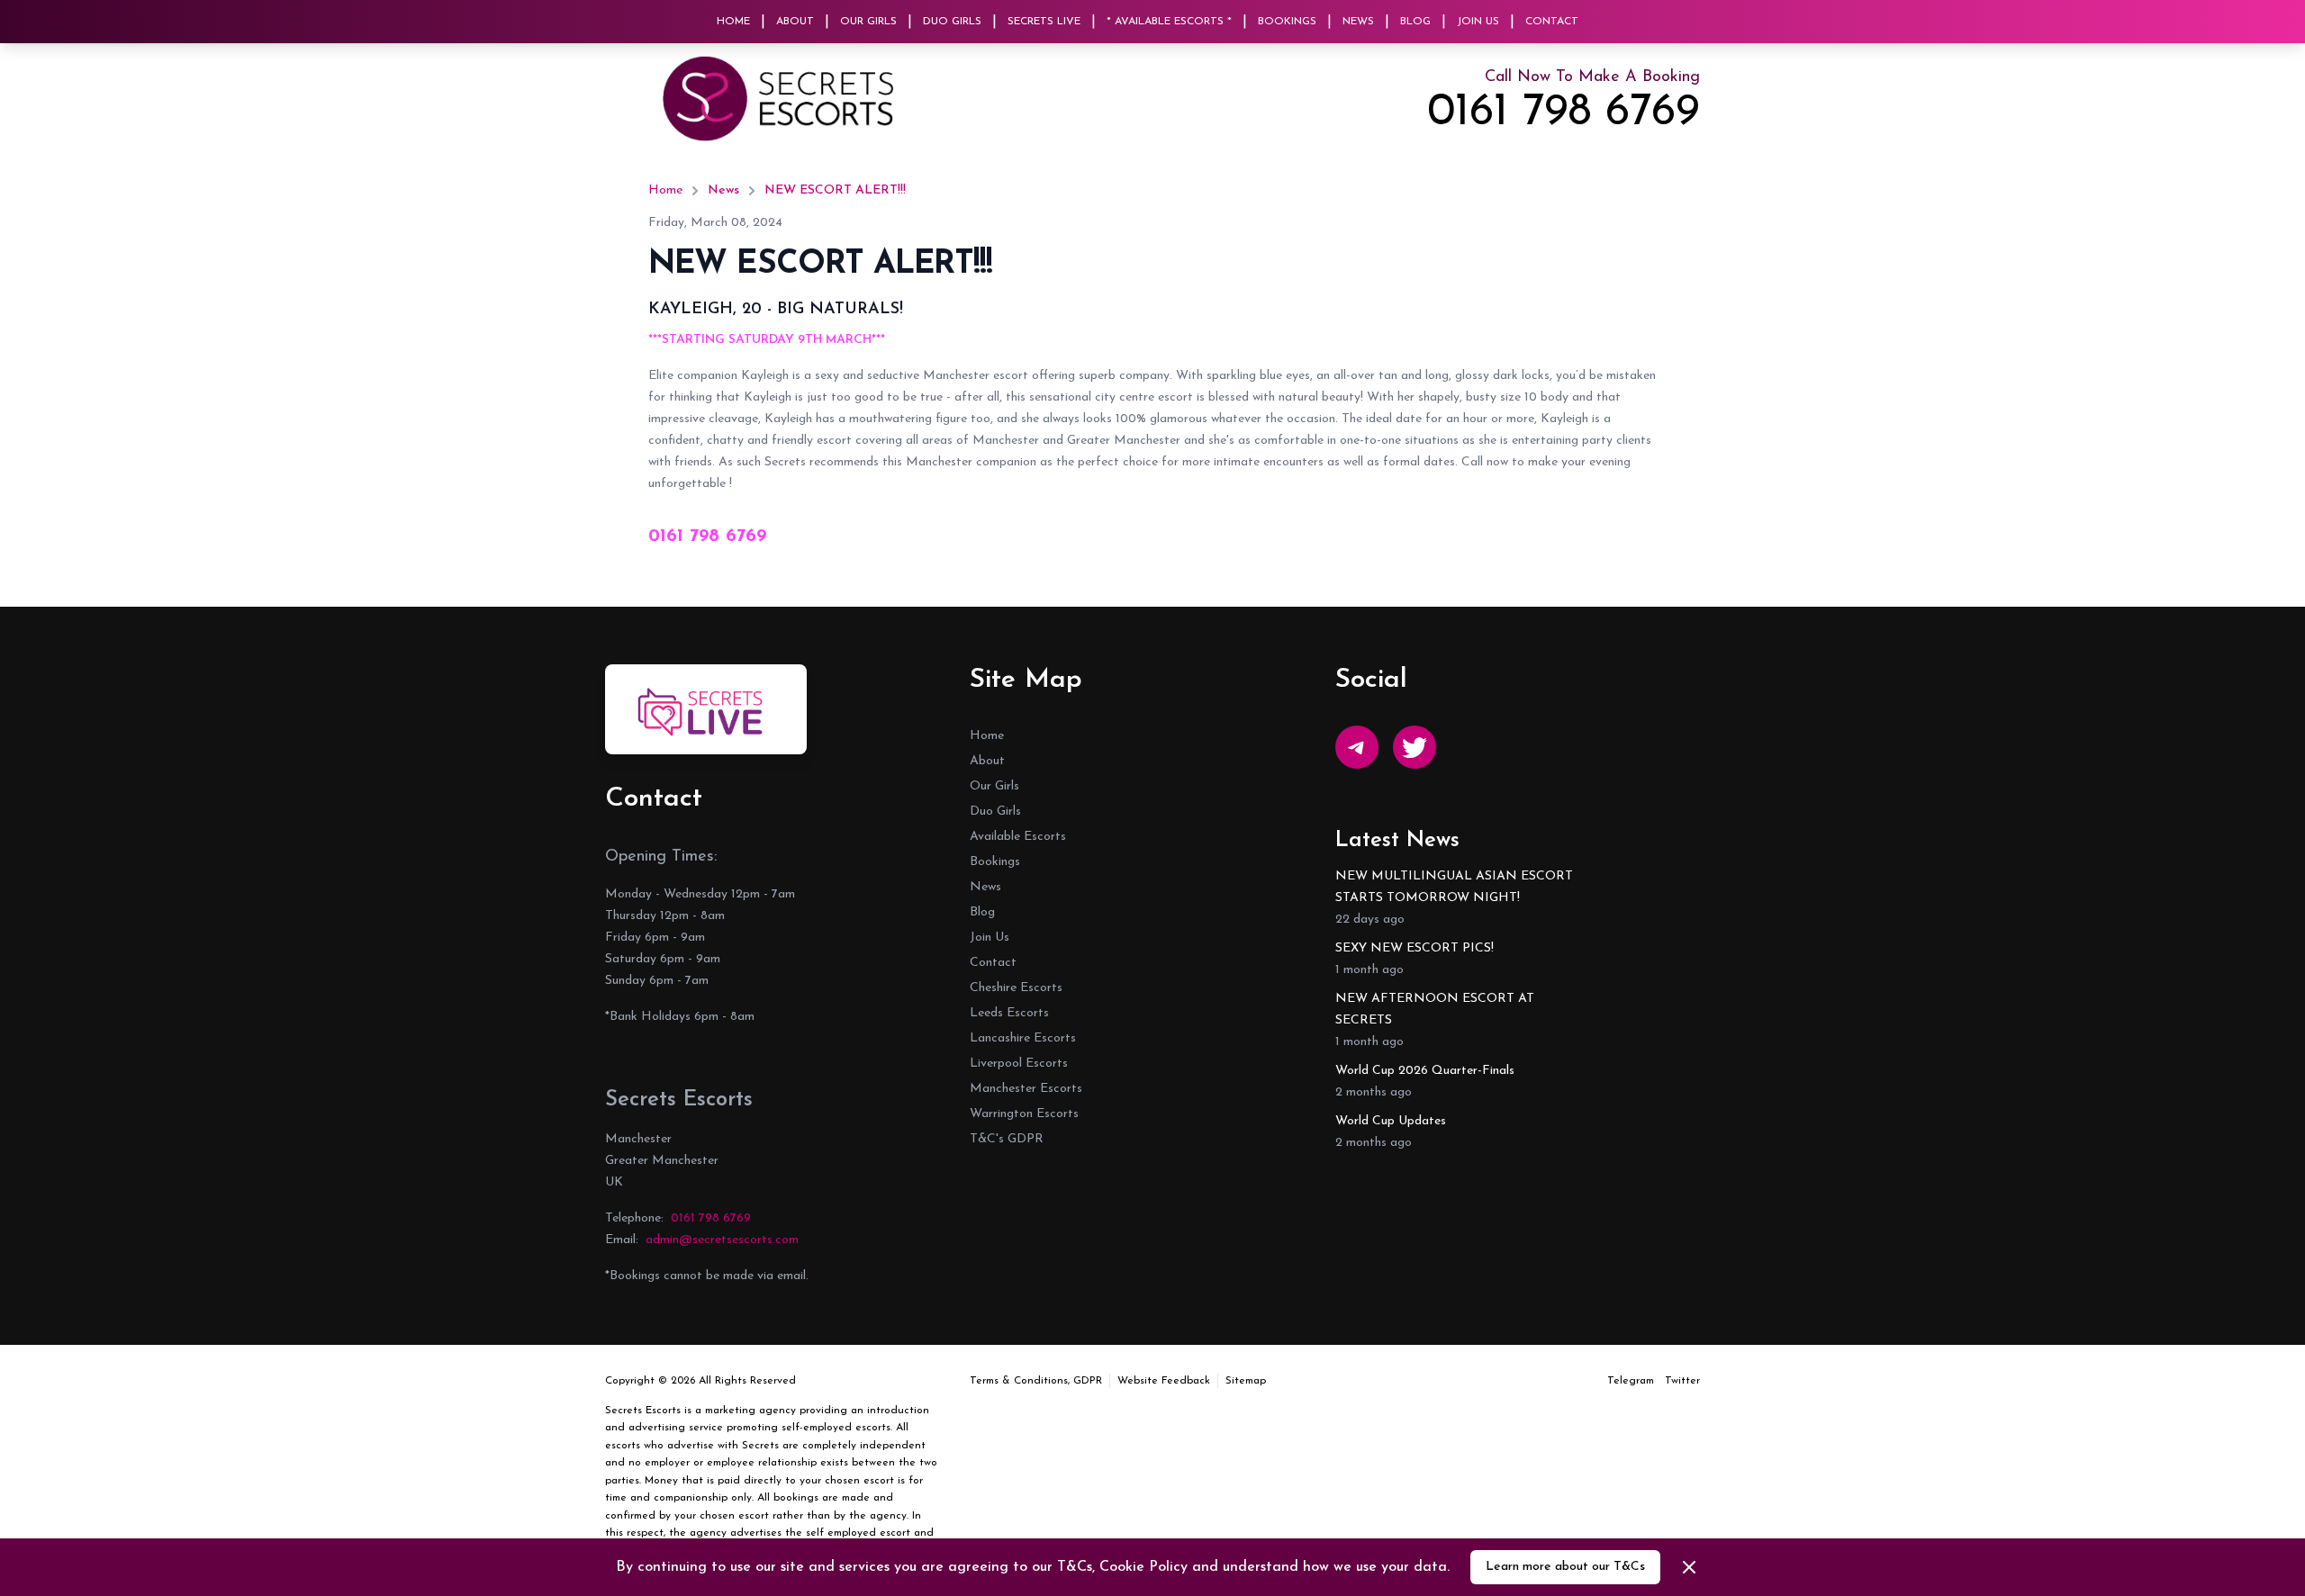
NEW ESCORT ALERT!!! (835, 190)
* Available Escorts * (1169, 22)
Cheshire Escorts (1016, 988)
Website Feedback (1164, 1381)
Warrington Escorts (1024, 1114)
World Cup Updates (1391, 1121)
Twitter (1682, 1381)
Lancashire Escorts (1023, 1038)
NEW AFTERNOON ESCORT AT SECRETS (1435, 1010)
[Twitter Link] (1415, 747)
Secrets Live (1044, 22)
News (1358, 22)
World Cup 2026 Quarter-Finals (1425, 1071)
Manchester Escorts (1026, 1089)
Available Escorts (1018, 837)
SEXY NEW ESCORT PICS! (1415, 948)
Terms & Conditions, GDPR (1036, 1381)
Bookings (1287, 22)
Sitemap (1246, 1381)
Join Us (1478, 22)
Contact (1552, 22)
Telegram (1631, 1381)
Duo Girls (952, 22)
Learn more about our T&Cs (1565, 1567)
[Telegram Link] (1357, 747)
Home (733, 22)
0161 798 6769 (1564, 113)
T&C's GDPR (1007, 1139)
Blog (1415, 22)
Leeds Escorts (1009, 1013)
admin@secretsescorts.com (722, 1240)
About (795, 22)
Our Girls (868, 22)
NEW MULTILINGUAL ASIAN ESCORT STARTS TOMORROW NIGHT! (1454, 887)
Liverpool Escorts (1019, 1064)
